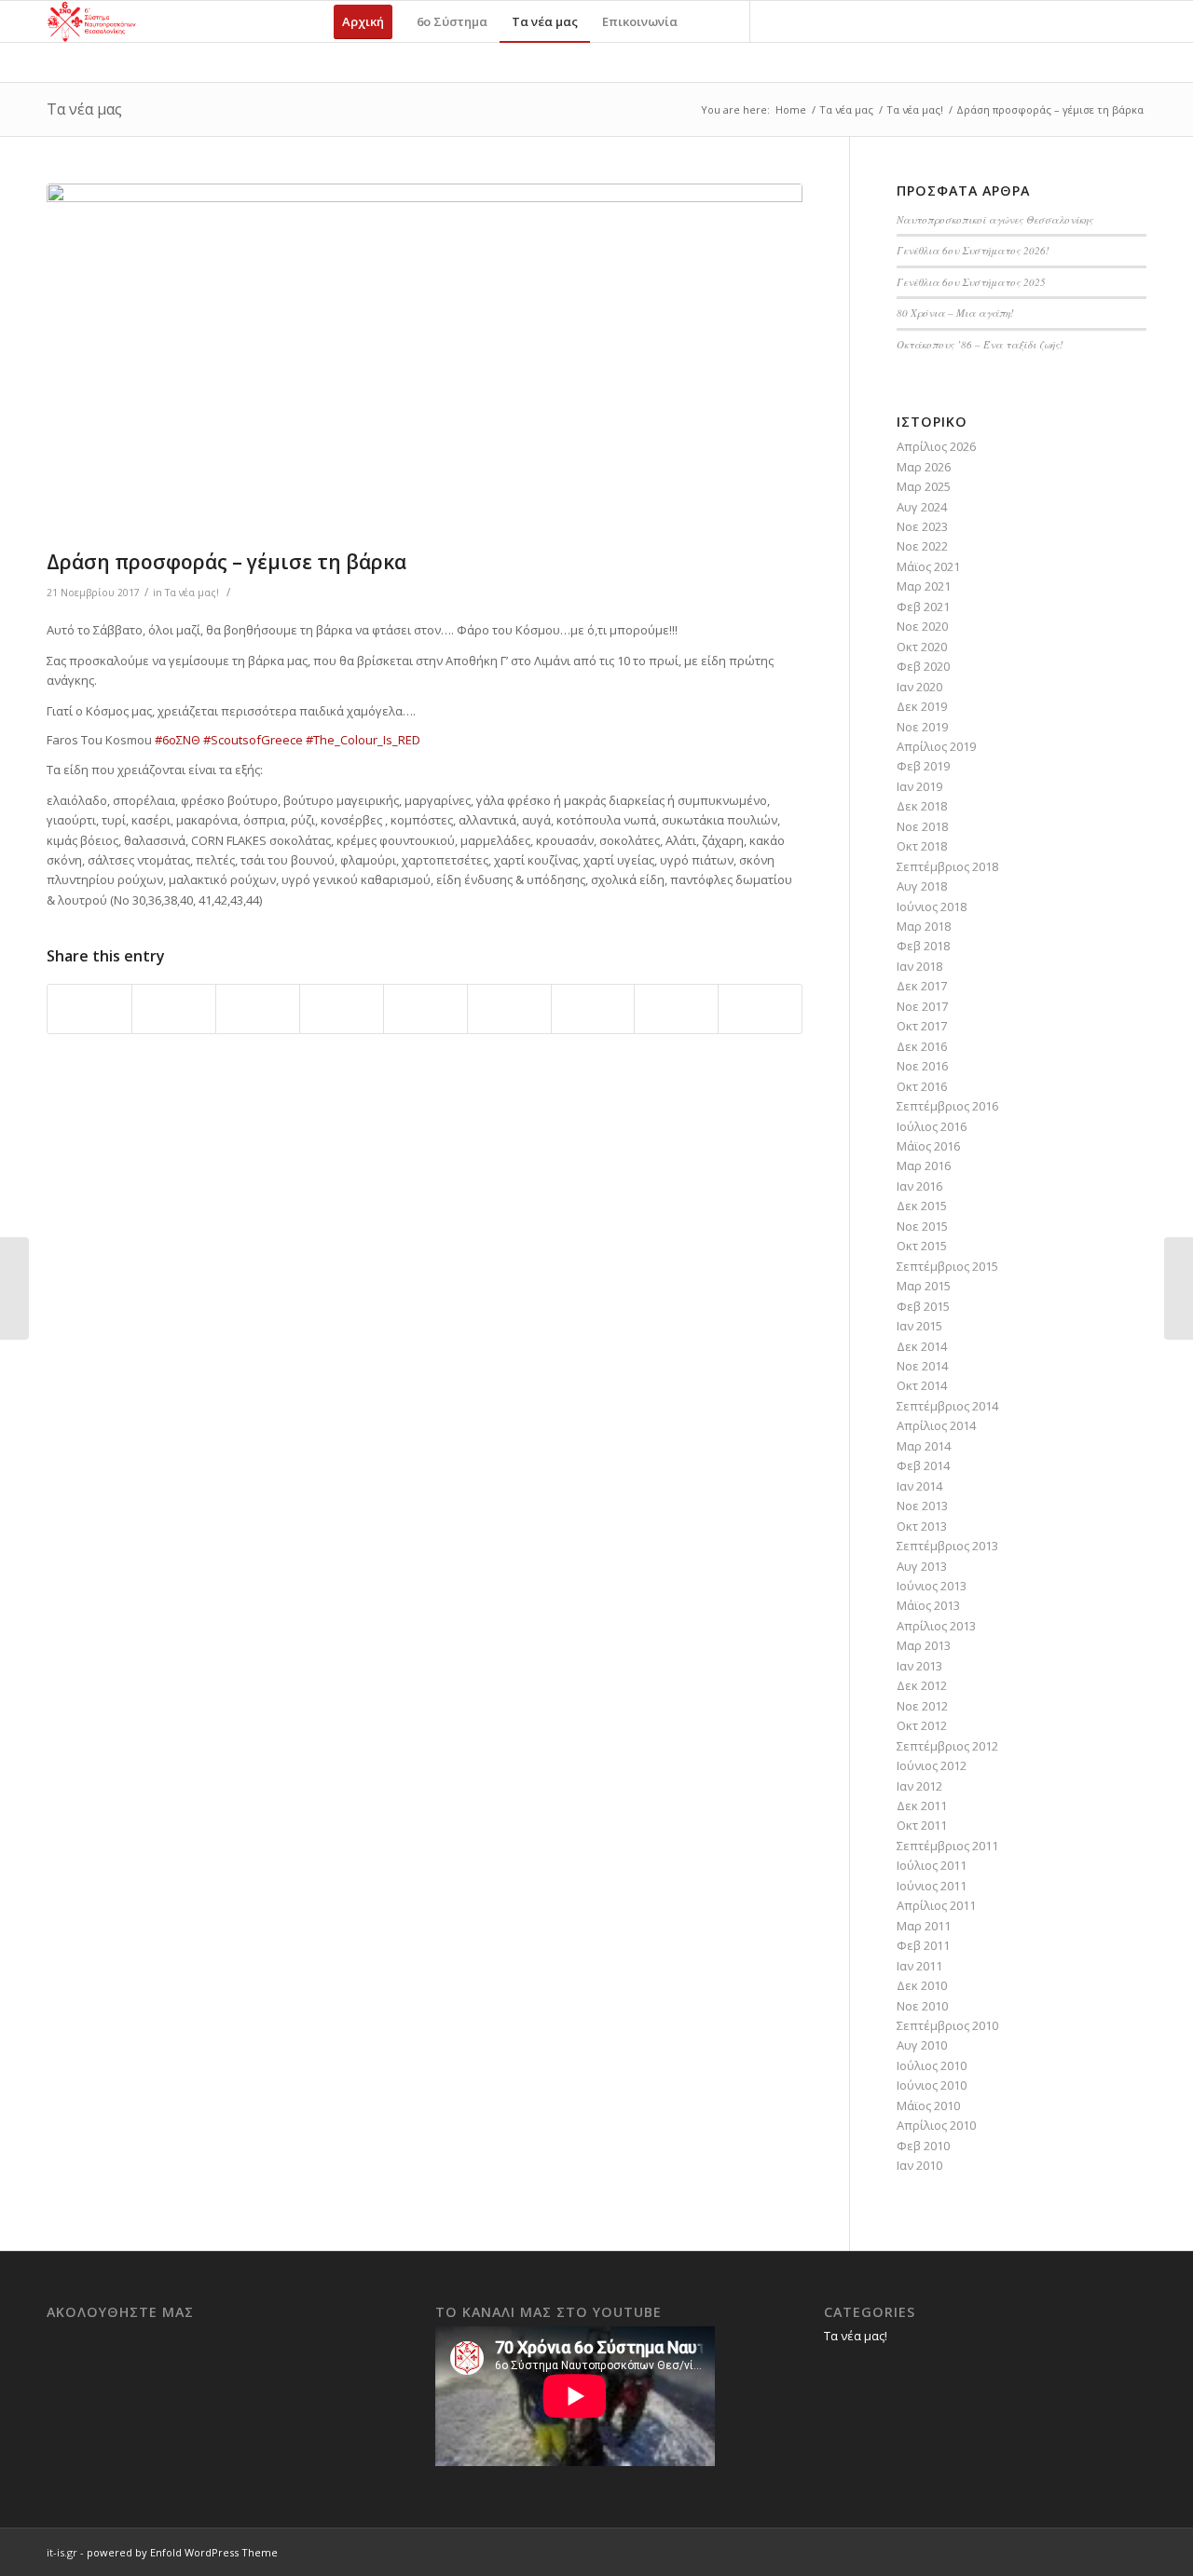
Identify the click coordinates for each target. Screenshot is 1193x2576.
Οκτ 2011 (922, 1825)
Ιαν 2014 (919, 1486)
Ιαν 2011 (919, 1966)
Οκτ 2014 (922, 1385)
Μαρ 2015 (924, 1286)
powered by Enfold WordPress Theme (182, 2552)
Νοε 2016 (922, 1066)
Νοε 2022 (922, 546)
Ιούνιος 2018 (932, 906)
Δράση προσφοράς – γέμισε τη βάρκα (226, 562)
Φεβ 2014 (923, 1465)
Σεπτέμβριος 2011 (947, 1846)
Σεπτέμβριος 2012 (947, 1746)
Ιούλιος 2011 (932, 1865)
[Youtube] (807, 20)
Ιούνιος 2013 (932, 1586)
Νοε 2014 (922, 1366)
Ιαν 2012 (919, 1786)
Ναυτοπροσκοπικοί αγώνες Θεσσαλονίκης (995, 219)
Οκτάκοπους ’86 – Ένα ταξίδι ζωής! (980, 344)
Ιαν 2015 (919, 1326)
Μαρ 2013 (924, 1645)
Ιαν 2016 (919, 1186)
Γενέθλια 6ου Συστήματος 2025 (971, 282)
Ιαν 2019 (919, 786)
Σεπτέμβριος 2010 (947, 2025)
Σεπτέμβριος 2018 (947, 866)
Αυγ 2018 (922, 886)
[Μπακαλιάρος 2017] (14, 1288)
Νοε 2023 (922, 526)
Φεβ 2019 (923, 766)
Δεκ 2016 (922, 1046)
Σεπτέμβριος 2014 (947, 1406)
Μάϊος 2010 (928, 2106)
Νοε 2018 (922, 826)
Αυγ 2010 (922, 2045)
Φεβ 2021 (923, 607)
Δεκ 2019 (922, 706)
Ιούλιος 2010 (932, 2065)
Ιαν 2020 (919, 687)
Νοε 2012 (922, 1706)
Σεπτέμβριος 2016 (947, 1106)
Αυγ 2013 (922, 1566)
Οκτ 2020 (922, 647)
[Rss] (835, 20)
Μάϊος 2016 (928, 1146)
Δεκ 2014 (922, 1346)
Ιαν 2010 (919, 2165)
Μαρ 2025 (924, 486)
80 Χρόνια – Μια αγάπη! (955, 313)
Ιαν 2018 (919, 966)
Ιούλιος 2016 (932, 1126)
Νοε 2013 (922, 1506)
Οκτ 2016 (922, 1086)
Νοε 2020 (922, 626)
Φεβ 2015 (923, 1306)
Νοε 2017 (922, 1006)
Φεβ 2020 (923, 666)
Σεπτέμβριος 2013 (947, 1546)
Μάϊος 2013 (928, 1605)
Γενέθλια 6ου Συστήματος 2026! (973, 250)
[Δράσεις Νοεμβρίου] (1179, 1288)
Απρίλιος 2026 (936, 446)
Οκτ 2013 (922, 1526)
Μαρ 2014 (924, 1446)
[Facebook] (779, 20)
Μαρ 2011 (924, 1926)
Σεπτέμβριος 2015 (947, 1266)
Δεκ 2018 (922, 806)
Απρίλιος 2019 (936, 746)
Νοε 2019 (922, 727)
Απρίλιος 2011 (936, 1905)
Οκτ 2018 (922, 846)
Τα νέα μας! (915, 109)
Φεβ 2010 (923, 2146)
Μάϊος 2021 (928, 566)
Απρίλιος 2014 (936, 1425)
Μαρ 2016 (924, 1165)
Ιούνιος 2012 (932, 1765)
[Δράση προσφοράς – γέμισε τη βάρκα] (425, 362)
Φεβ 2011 (923, 1945)
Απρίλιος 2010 (936, 2125)
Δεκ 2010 (922, 1985)
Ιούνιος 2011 (932, 1886)
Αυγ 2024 (922, 507)
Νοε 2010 (922, 2006)
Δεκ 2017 (922, 986)
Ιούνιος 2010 (932, 2085)
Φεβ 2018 (923, 946)
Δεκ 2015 (922, 1206)
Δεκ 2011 (922, 1806)
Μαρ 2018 (924, 926)
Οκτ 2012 (922, 1725)
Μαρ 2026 (924, 467)
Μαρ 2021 (924, 586)
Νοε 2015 (922, 1226)
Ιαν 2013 (919, 1666)
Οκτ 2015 (922, 1246)
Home (791, 109)
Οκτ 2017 (922, 1026)
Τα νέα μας (84, 109)
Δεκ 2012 (922, 1685)
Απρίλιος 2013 (936, 1626)
